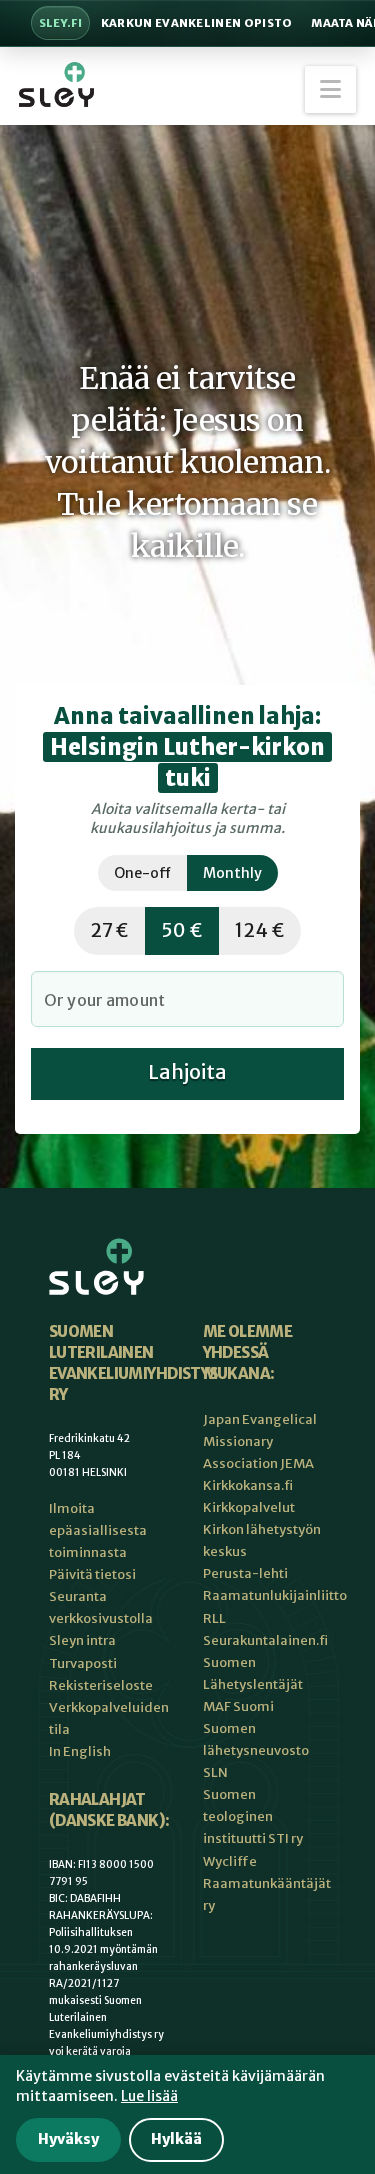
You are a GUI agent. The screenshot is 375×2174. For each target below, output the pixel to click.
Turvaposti (83, 1663)
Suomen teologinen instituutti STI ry (253, 1816)
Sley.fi (60, 23)
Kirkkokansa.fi (248, 1485)
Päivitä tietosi (92, 1574)
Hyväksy (68, 2139)
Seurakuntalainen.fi (265, 1640)
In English (80, 1751)
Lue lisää (149, 2096)
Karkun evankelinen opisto (197, 23)
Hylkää (176, 2139)
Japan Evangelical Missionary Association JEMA (260, 1441)
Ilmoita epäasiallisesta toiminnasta (98, 1530)
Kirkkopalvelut (249, 1507)
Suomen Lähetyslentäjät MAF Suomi (253, 1684)
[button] (330, 89)
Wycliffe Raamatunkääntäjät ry (267, 1883)
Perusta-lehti (245, 1573)
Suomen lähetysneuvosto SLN (256, 1750)
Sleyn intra (82, 1640)
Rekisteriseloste (101, 1685)
